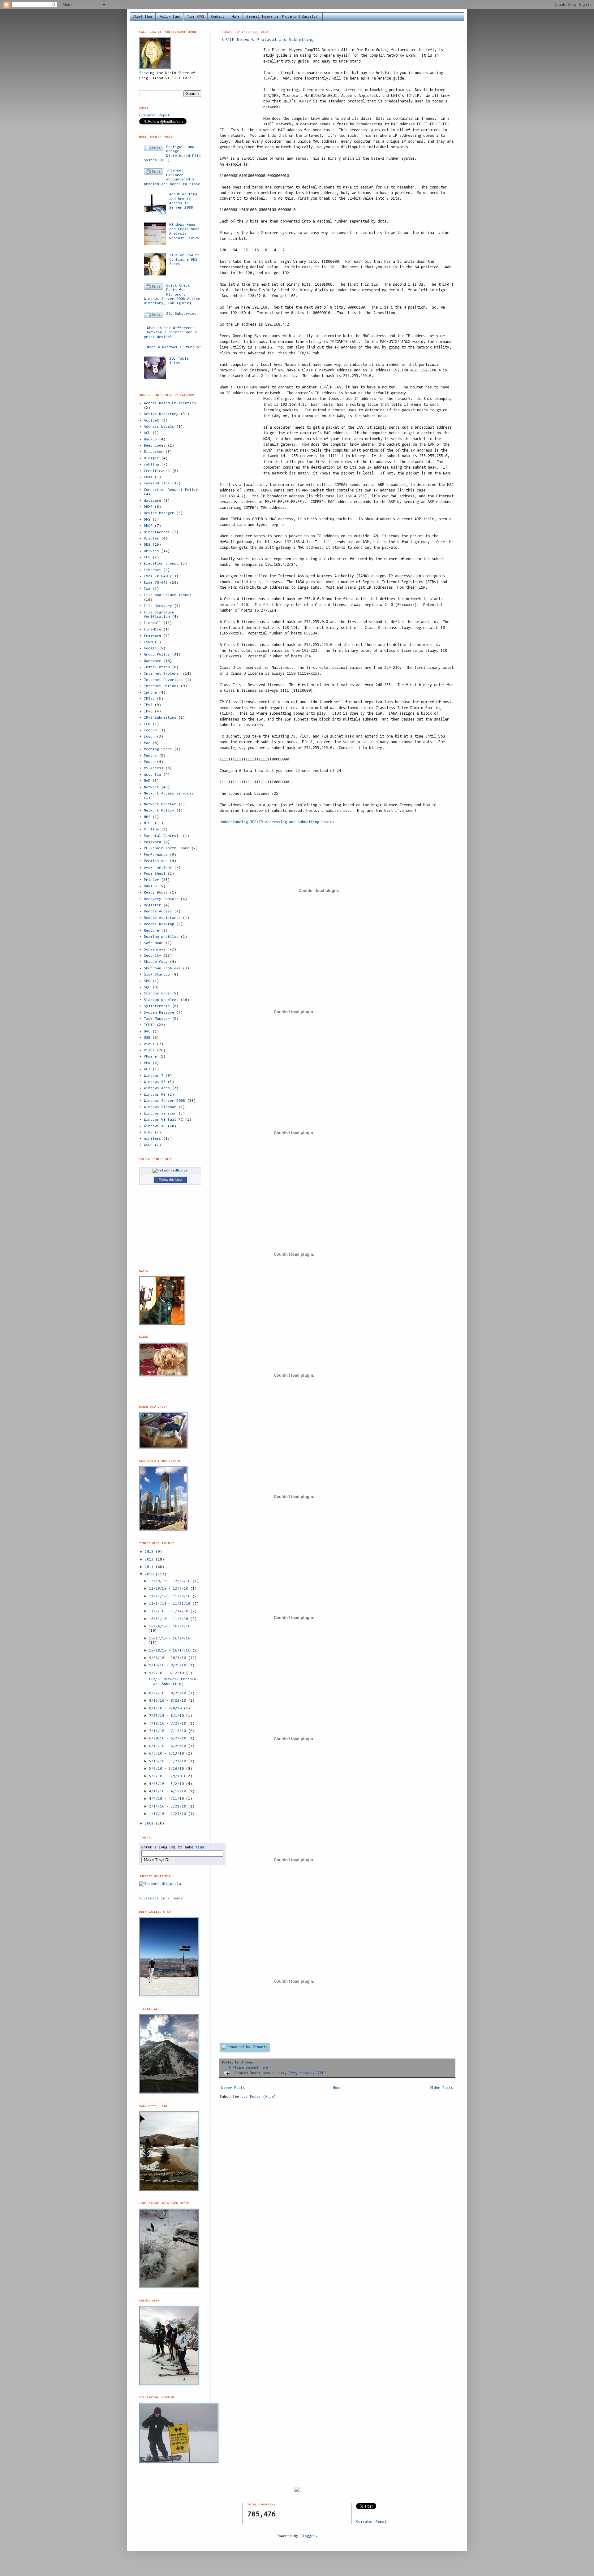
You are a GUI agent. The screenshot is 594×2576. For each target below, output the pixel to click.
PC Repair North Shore (167, 848)
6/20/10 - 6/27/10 (169, 1738)
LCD (147, 724)
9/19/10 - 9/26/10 (169, 1665)
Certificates (157, 471)
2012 (150, 1560)
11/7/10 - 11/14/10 (170, 1611)
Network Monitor (160, 804)
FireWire (153, 630)
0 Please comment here (248, 2068)
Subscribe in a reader (162, 1898)
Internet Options (161, 686)
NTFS (148, 823)
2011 (150, 1567)
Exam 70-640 (156, 576)
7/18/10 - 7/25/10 (169, 1724)
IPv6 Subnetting (160, 718)
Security (153, 956)
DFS (147, 520)
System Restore (159, 1013)
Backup (150, 439)
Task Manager (157, 1019)
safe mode (154, 943)
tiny (200, 1847)
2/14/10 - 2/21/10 (169, 1807)
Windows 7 (154, 1076)
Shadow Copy (156, 962)
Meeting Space (158, 749)
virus (149, 1044)
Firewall (153, 623)
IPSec (149, 699)
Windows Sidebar (160, 1107)
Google (150, 648)
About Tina (143, 17)
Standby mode (157, 994)
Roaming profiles (161, 937)
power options (158, 868)
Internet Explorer (162, 674)
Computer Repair (155, 115)
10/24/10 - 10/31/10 (170, 1626)
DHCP (148, 526)
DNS (147, 545)
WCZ (147, 1069)
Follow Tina (170, 17)
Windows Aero (157, 1088)
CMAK (148, 477)
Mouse (149, 762)
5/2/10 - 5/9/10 (166, 1776)
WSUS (148, 1145)
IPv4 (292, 2073)
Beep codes (155, 446)
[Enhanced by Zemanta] (245, 2047)
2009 (150, 1824)
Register (153, 905)
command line (273, 2073)
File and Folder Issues (168, 595)
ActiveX (151, 421)
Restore (151, 931)
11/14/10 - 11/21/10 (171, 1604)
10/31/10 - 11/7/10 (170, 1619)
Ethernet (153, 570)
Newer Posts (233, 2088)
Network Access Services (169, 794)
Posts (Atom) (263, 2097)
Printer (151, 880)
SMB (147, 981)
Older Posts (441, 2088)
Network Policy (159, 811)
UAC (147, 1032)
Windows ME (155, 1095)
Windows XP (155, 1126)
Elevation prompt (161, 564)
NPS (147, 817)
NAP (147, 781)
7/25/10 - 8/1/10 (168, 1716)
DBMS (148, 507)
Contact (218, 17)
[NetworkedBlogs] (170, 1171)
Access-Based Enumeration (170, 403)
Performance (156, 855)
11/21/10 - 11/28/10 (171, 1596)
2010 (150, 1574)
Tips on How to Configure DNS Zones (184, 260)
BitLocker (154, 452)
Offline (151, 829)
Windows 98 (155, 1082)
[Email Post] (227, 2073)
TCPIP (321, 2073)
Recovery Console (161, 899)
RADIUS (150, 886)
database (153, 501)
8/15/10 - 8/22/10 (169, 1701)
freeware (153, 636)
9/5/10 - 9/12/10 (168, 1673)
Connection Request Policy (171, 490)
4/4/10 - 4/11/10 (168, 1799)
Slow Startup (157, 975)
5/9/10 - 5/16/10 (168, 1769)
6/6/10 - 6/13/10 (168, 1754)
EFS (147, 557)
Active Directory (161, 414)
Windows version (160, 1114)
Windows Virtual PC (163, 1120)
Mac (147, 743)
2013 (150, 1552)
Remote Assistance (162, 918)
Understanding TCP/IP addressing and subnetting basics (277, 822)
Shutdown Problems (162, 968)
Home (235, 17)
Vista (149, 1050)
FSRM (148, 642)
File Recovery (158, 606)
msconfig (153, 775)
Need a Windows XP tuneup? (174, 347)
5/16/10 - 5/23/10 (169, 1761)
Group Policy (157, 655)
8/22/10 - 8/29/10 (169, 1693)
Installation (157, 667)
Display (151, 539)
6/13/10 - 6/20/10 (169, 1746)
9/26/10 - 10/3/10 (169, 1658)
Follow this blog (170, 1180)
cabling (151, 465)
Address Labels (159, 427)
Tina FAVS (196, 17)
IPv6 (148, 712)
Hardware (153, 661)
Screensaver (156, 950)
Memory (150, 756)
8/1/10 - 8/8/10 (166, 1708)
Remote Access (158, 911)
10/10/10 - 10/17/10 (171, 1651)
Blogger (151, 458)
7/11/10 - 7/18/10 (169, 1731)
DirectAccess (157, 532)
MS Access (154, 768)
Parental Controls (162, 836)
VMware (150, 1057)
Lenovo (150, 730)
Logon (149, 737)
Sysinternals (157, 1006)
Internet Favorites (163, 680)
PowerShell (155, 874)
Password (153, 842)
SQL (147, 987)
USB (147, 1038)
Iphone (150, 693)
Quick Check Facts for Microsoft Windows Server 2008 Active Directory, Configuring (172, 295)
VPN (147, 1063)
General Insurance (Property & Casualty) (283, 17)
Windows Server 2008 (164, 1101)
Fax (147, 589)
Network (306, 2073)
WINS (148, 1132)
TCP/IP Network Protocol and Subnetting (267, 40)
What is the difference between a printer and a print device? (170, 333)
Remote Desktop (159, 924)
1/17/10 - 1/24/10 (169, 1814)
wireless (153, 1139)
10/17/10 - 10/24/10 (170, 1639)
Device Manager (159, 513)
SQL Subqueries (181, 314)
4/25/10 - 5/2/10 (168, 1784)
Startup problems (161, 1000)
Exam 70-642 (156, 583)
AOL (147, 433)
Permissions (156, 861)
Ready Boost (156, 893)
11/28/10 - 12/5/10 (170, 1589)
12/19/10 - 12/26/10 (171, 1581)
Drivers (151, 551)
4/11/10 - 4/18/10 (169, 1791)
